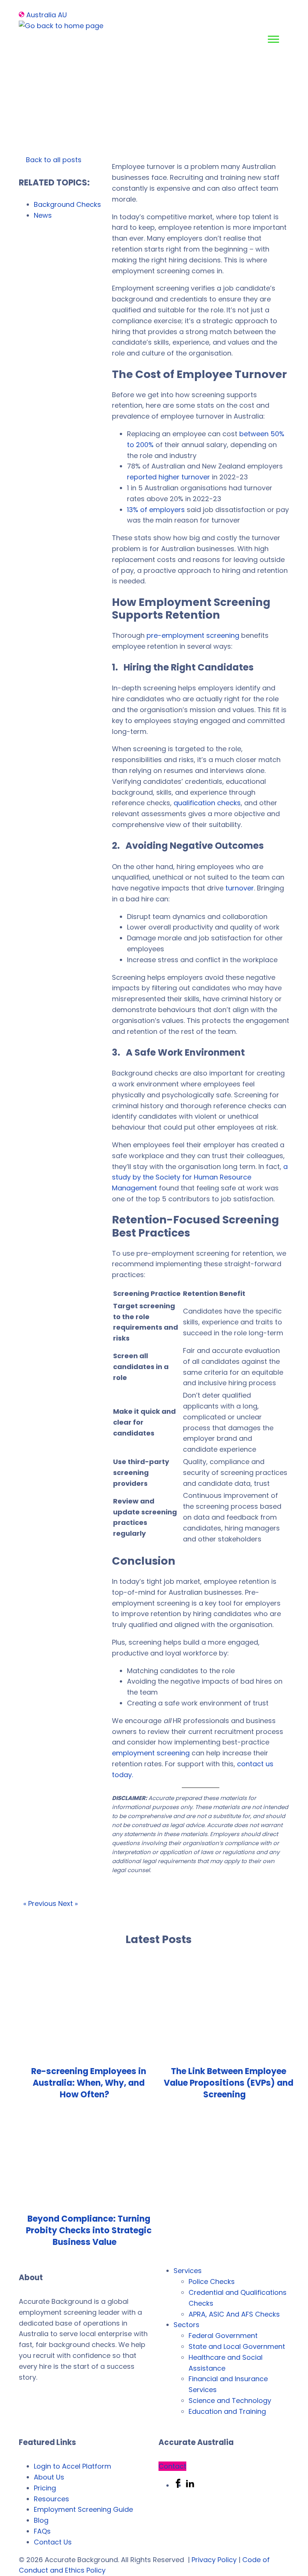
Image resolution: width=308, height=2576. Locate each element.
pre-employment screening (193, 635)
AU (62, 15)
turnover (240, 888)
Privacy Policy (214, 2560)
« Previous (40, 1903)
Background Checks (67, 204)
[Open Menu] (273, 39)
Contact (172, 2466)
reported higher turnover (168, 477)
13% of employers (156, 510)
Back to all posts (53, 160)
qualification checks (207, 803)
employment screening (151, 1753)
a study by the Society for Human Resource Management (200, 1177)
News (43, 215)
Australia (41, 15)
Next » (68, 1903)
